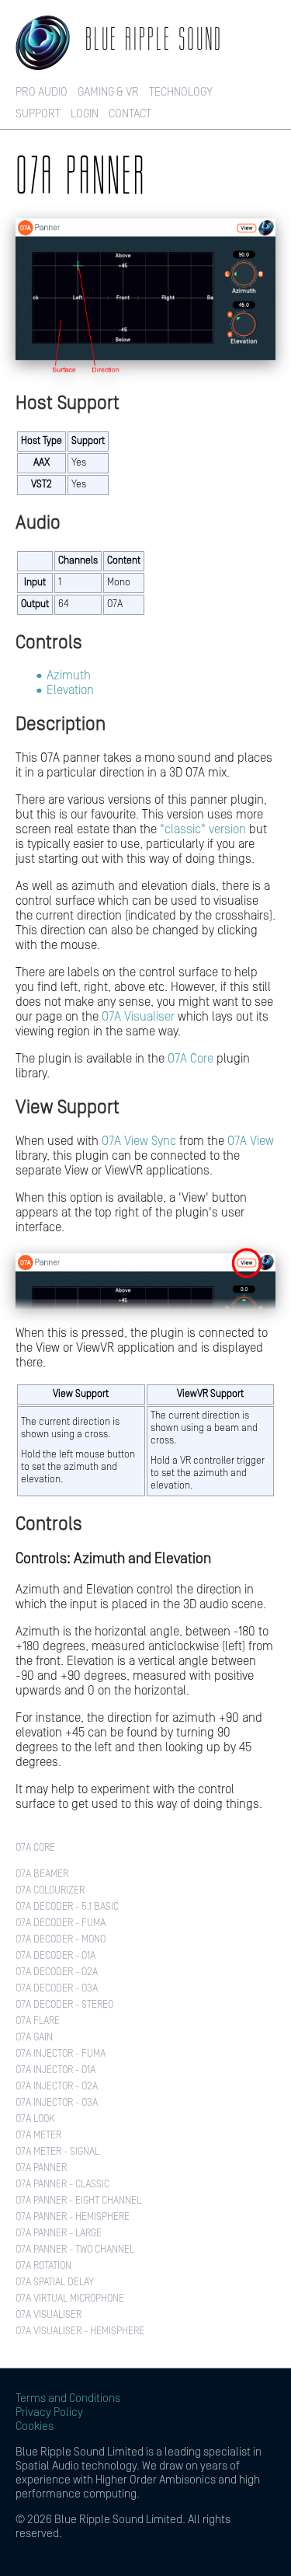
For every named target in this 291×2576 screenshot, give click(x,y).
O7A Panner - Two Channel (75, 2250)
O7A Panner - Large (59, 2234)
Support (38, 114)
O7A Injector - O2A (57, 2087)
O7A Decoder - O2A (57, 1972)
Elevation (70, 690)
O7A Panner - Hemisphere (73, 2217)
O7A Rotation (43, 2266)
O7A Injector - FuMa (61, 2054)
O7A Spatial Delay (55, 2283)
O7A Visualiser (138, 1017)
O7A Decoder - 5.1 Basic (67, 1907)
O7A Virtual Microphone (70, 2299)
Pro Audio (42, 92)
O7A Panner (41, 2168)
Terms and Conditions (68, 2398)
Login (85, 114)
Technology (181, 92)
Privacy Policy (49, 2412)
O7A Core (191, 1059)
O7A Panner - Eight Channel (78, 2201)
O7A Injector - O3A (57, 2103)
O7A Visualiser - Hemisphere (80, 2332)
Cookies (35, 2426)
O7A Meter (38, 2136)
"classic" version (203, 829)
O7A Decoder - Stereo (64, 2005)
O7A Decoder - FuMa (61, 1923)
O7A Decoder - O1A (55, 1956)
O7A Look (35, 2119)
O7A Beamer (42, 1874)
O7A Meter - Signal (57, 2152)
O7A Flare (38, 2021)
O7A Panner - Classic (62, 2185)
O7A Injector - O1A (55, 2070)
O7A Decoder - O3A (57, 1989)
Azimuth (69, 675)
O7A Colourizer (50, 1891)
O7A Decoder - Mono (61, 1940)
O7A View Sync (139, 1141)
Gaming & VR (108, 92)
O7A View (251, 1141)
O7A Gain (34, 2038)
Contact (130, 114)
